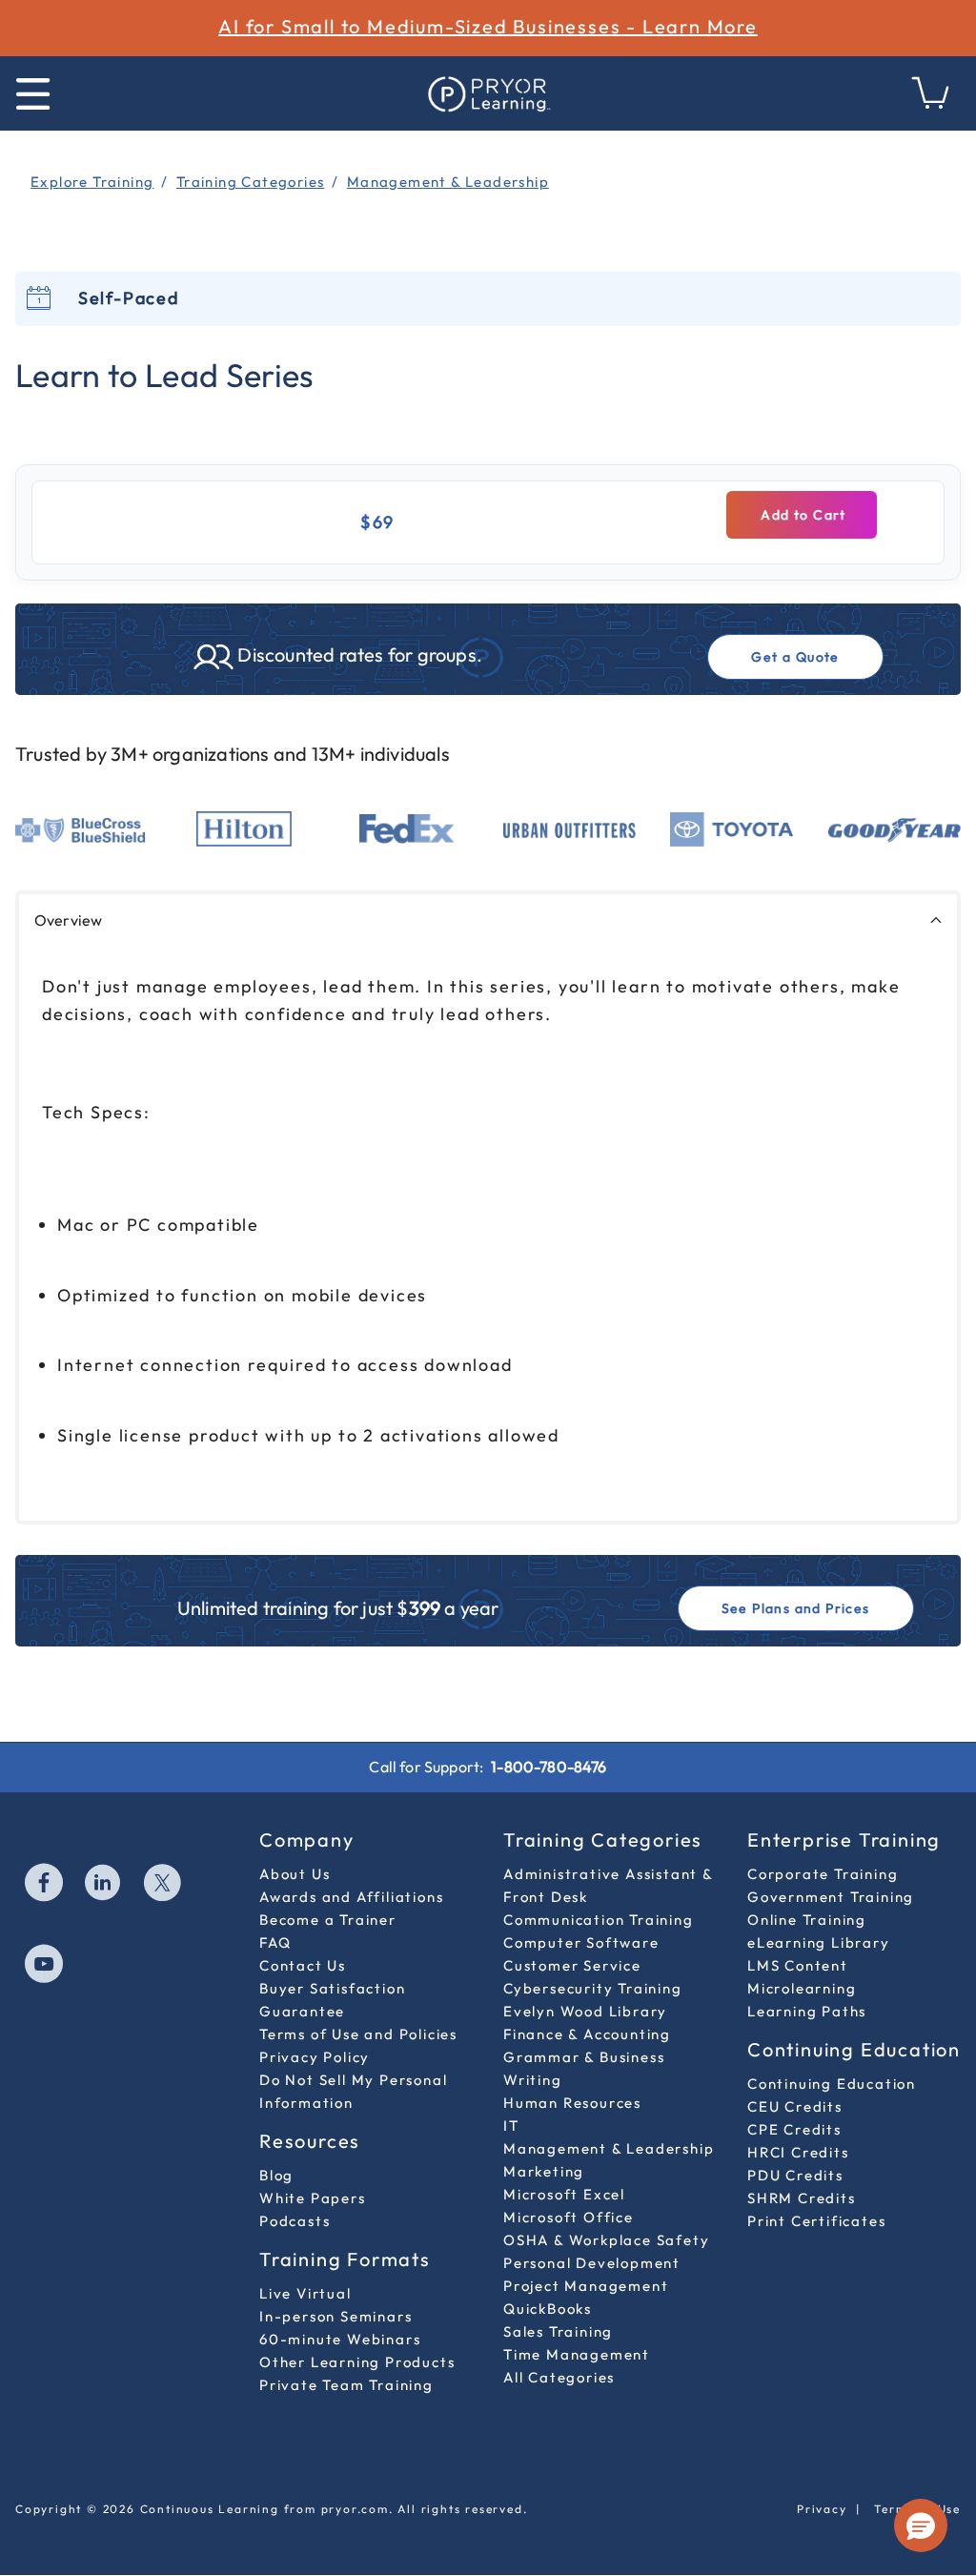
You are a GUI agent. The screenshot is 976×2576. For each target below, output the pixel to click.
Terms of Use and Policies (358, 2034)
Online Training (807, 1920)
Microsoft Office (569, 2217)
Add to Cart (802, 515)
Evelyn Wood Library (585, 2011)
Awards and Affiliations (351, 1897)
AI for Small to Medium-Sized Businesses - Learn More (488, 26)
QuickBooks (548, 2309)
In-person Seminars (335, 2316)
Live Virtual (305, 2293)
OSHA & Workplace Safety (606, 2240)
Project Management (586, 2286)
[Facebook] (45, 1885)
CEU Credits (795, 2106)
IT (511, 2126)
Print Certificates (816, 2221)
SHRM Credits (802, 2198)
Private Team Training (346, 2385)
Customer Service (572, 1965)
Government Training (831, 1897)
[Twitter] (163, 1885)
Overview (68, 920)
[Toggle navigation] (33, 94)
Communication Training (599, 1920)
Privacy (822, 2509)
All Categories (559, 2377)
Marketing (544, 2171)
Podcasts (295, 2221)
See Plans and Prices (796, 1608)
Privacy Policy (315, 2057)
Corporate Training (823, 1874)
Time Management (577, 2354)
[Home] (488, 93)
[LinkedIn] (104, 1885)
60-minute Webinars (340, 2339)
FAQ (275, 1942)
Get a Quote (795, 657)
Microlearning (802, 1988)
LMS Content (798, 1965)
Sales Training (558, 2331)
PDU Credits (795, 2175)
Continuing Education (832, 2084)
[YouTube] (45, 1966)
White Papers (313, 2198)
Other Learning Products (357, 2362)
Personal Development (592, 2263)
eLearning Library (819, 1942)
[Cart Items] (931, 103)
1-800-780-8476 (549, 1767)
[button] (921, 2525)
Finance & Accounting (587, 2034)
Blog (276, 2175)
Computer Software (581, 1942)
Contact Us (303, 1965)
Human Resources (572, 2103)
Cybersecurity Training (593, 1988)
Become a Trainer (328, 1920)
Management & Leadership (609, 2148)
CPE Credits (794, 2129)
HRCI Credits (798, 2152)
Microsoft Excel (564, 2194)
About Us (295, 1874)
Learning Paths (807, 2011)
